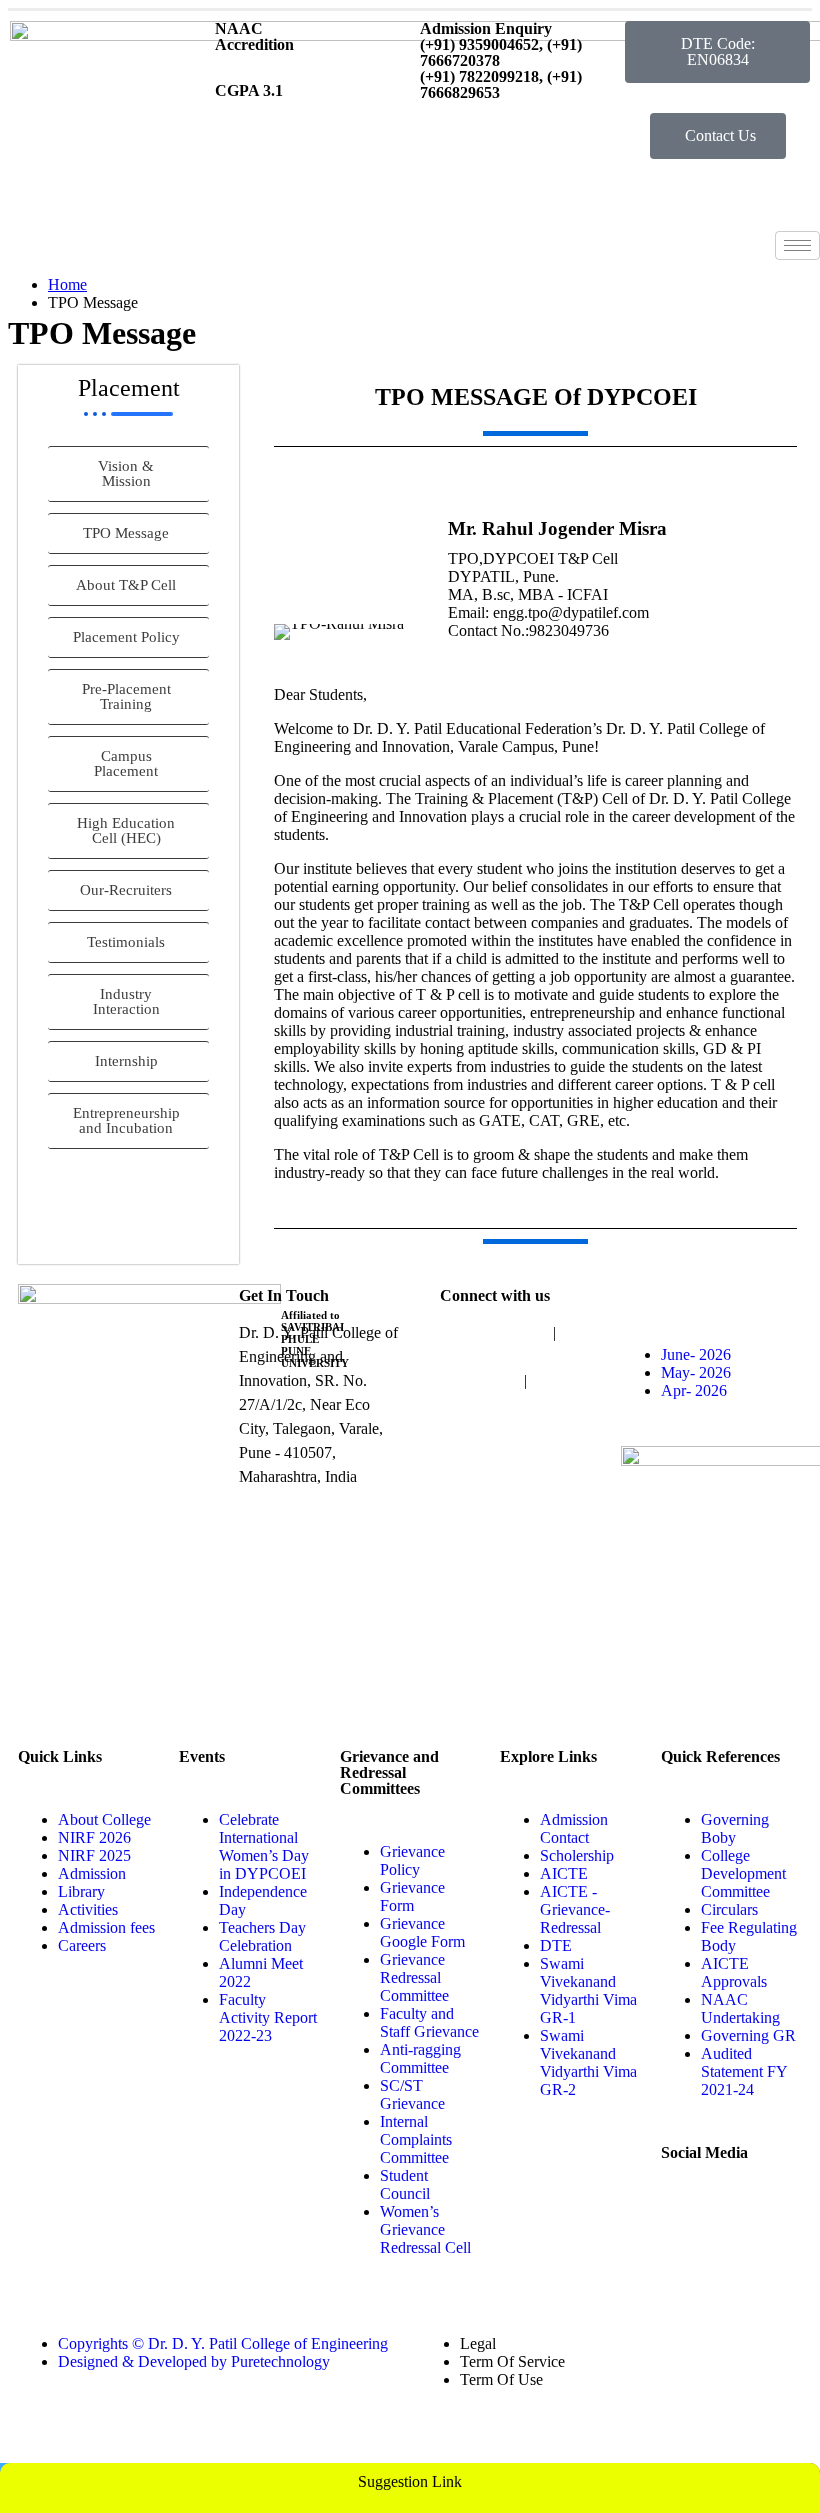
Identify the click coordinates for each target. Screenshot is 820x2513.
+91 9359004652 (494, 1332)
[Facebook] (740, 2270)
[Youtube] (686, 2216)
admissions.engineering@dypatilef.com (564, 1428)
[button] (717, 52)
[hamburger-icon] (797, 245)
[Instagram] (740, 2216)
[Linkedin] (686, 2270)
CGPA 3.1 (249, 90)
